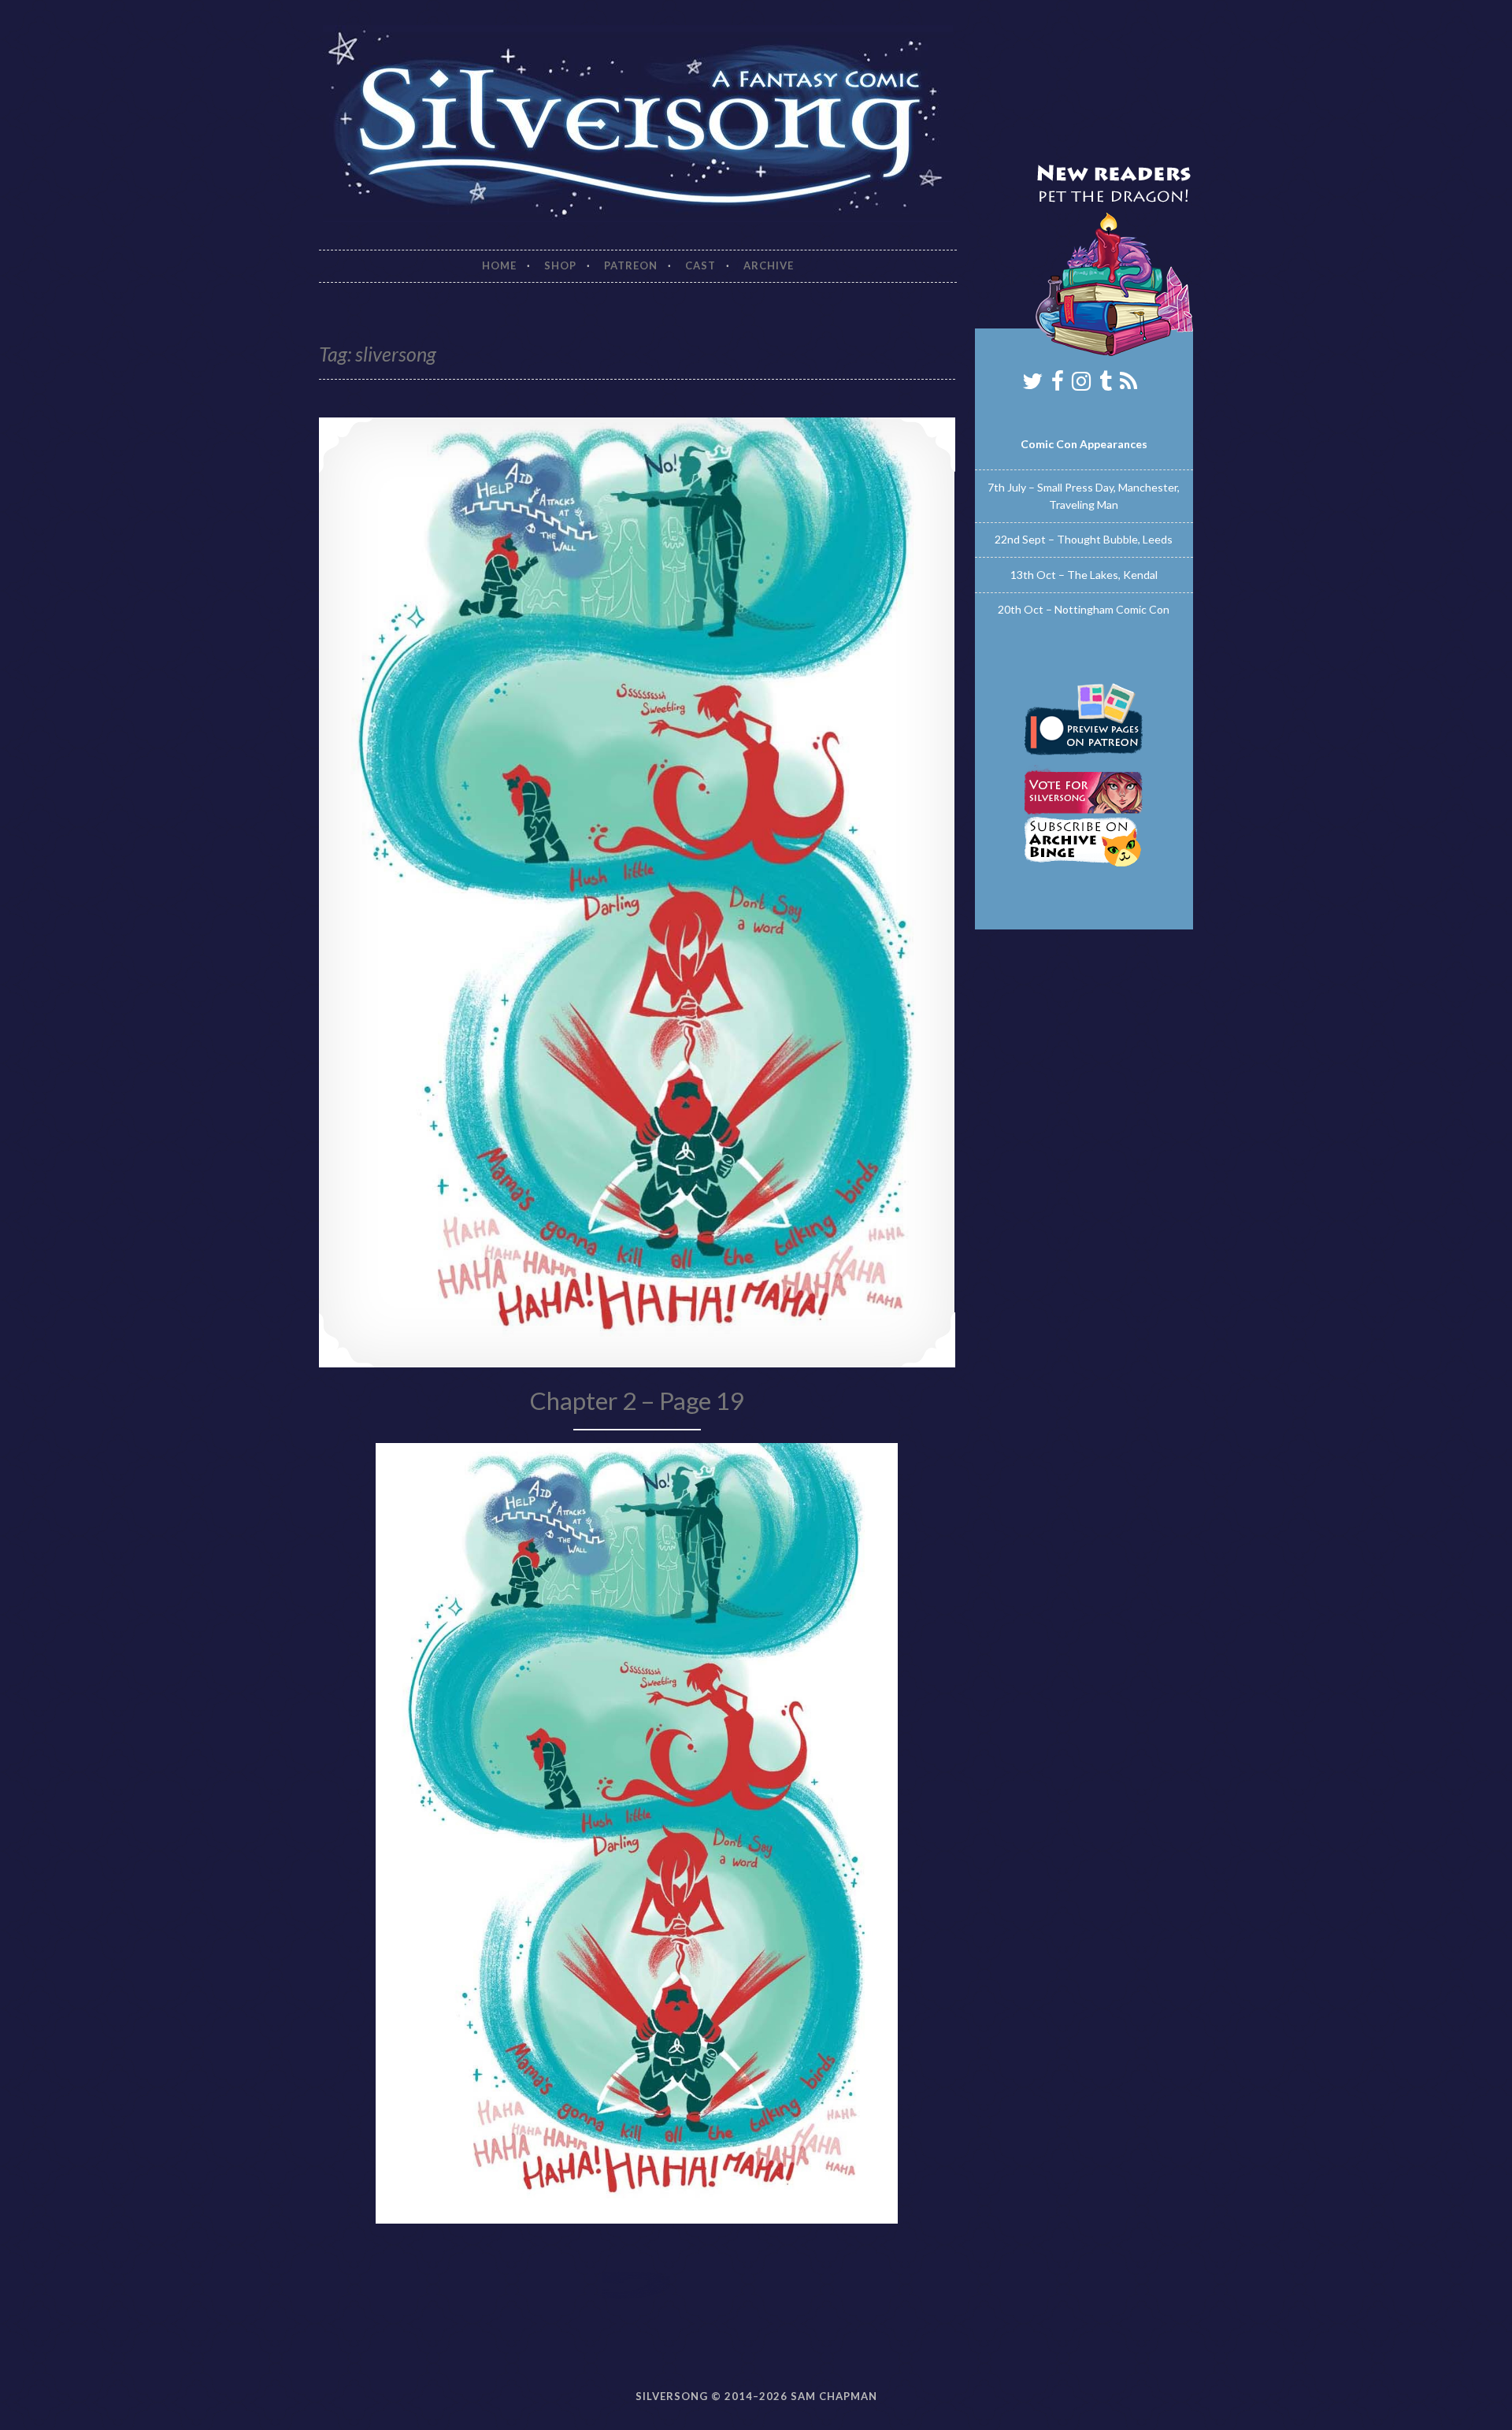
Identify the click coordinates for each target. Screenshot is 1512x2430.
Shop (560, 265)
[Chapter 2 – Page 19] (637, 2219)
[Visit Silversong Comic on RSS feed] (1128, 385)
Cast (700, 265)
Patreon (631, 265)
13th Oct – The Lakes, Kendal (1084, 575)
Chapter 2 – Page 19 (637, 1400)
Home (499, 265)
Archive (769, 265)
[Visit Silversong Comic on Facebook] (1058, 385)
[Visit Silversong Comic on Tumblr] (1106, 385)
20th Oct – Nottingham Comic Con (1084, 609)
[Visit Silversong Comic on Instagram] (1081, 385)
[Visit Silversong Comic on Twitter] (1032, 385)
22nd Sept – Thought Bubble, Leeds (1084, 539)
